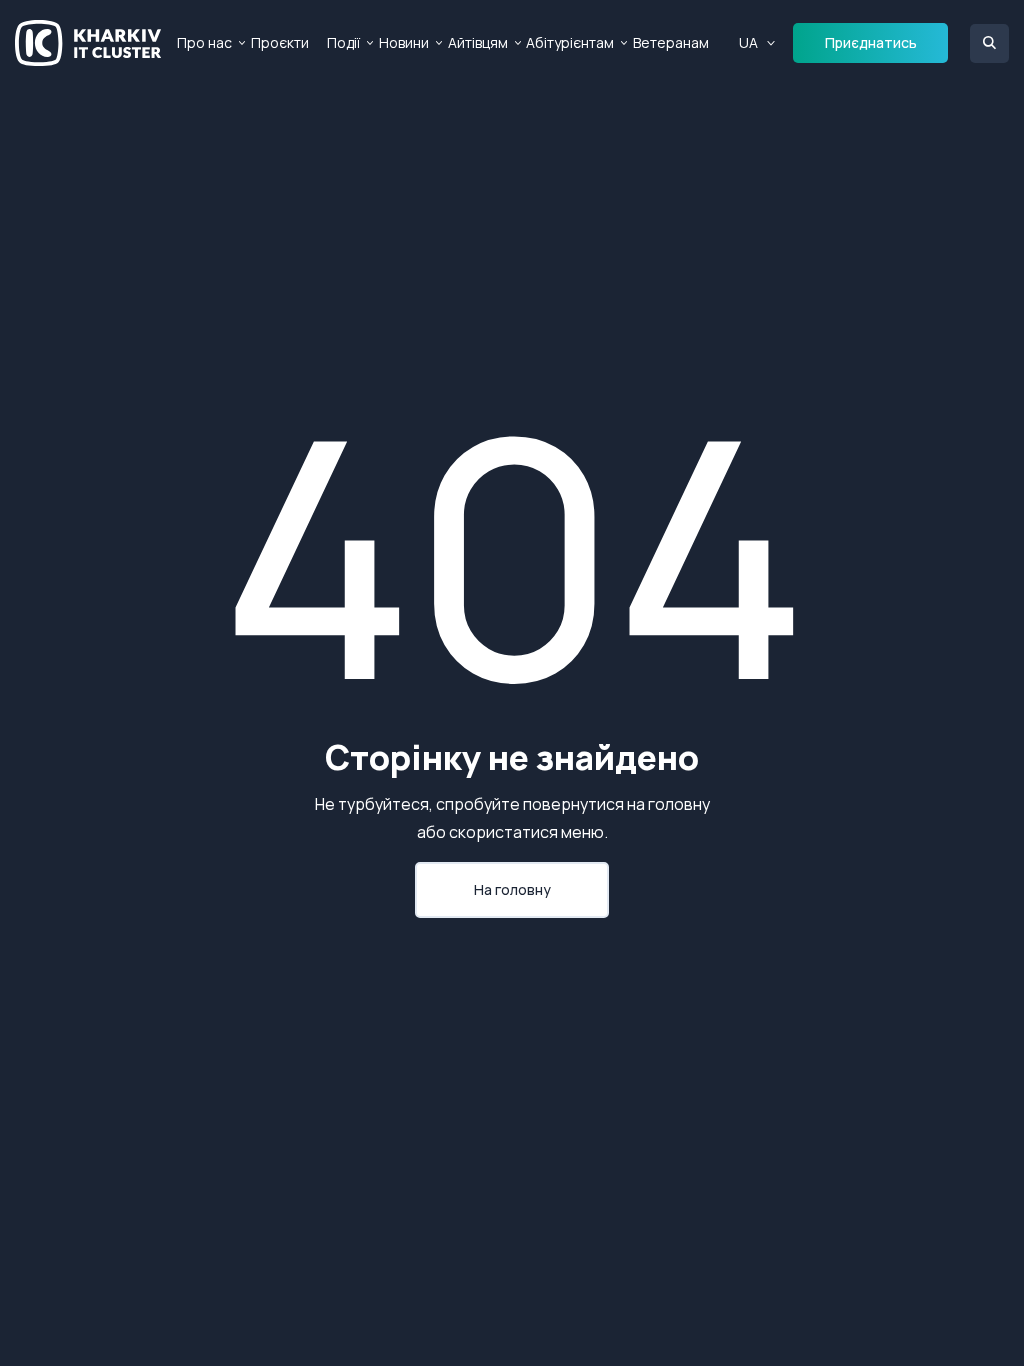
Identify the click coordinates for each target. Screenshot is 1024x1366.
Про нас (204, 42)
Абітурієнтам (570, 42)
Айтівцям (478, 42)
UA (748, 42)
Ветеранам (671, 42)
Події (343, 42)
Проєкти (280, 42)
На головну (512, 889)
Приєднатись (871, 42)
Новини (404, 42)
